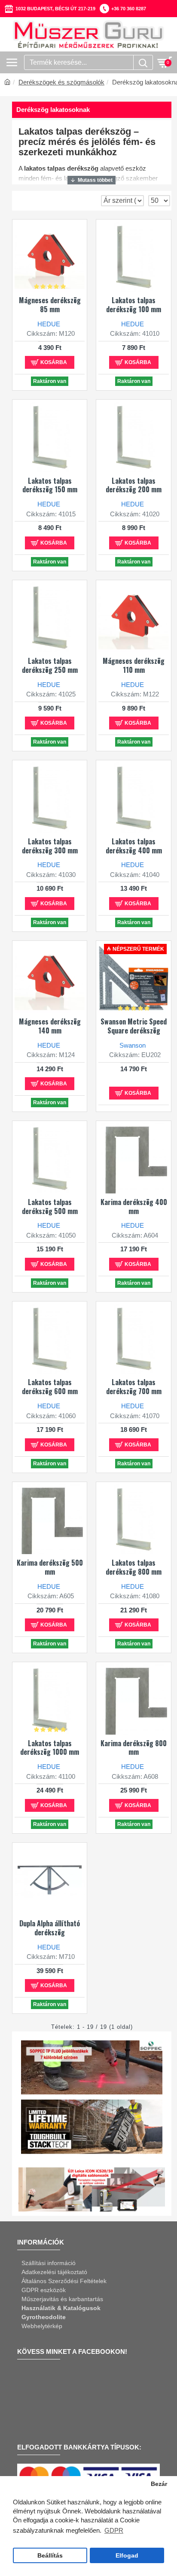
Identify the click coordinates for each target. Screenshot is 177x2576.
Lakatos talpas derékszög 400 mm (134, 846)
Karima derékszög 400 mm (134, 1207)
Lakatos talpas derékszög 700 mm (134, 1387)
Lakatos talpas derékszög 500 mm (50, 1207)
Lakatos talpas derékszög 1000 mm (50, 1748)
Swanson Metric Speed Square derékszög (134, 1026)
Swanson (133, 1045)
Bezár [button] (159, 2484)
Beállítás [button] (50, 2556)
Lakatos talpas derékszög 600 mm (50, 1387)
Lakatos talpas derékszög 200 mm (134, 485)
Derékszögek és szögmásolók (61, 82)
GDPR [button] (114, 2530)
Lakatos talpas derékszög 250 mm (50, 666)
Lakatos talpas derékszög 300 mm (50, 846)
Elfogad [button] (127, 2556)
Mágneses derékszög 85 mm (50, 305)
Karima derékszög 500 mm (50, 1567)
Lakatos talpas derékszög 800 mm (134, 1567)
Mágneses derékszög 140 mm (50, 1026)
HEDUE (49, 324)
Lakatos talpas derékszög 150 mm (50, 485)
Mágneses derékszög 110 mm (134, 666)
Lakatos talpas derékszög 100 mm (134, 305)
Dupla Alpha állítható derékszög (50, 1928)
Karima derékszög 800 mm (134, 1748)
